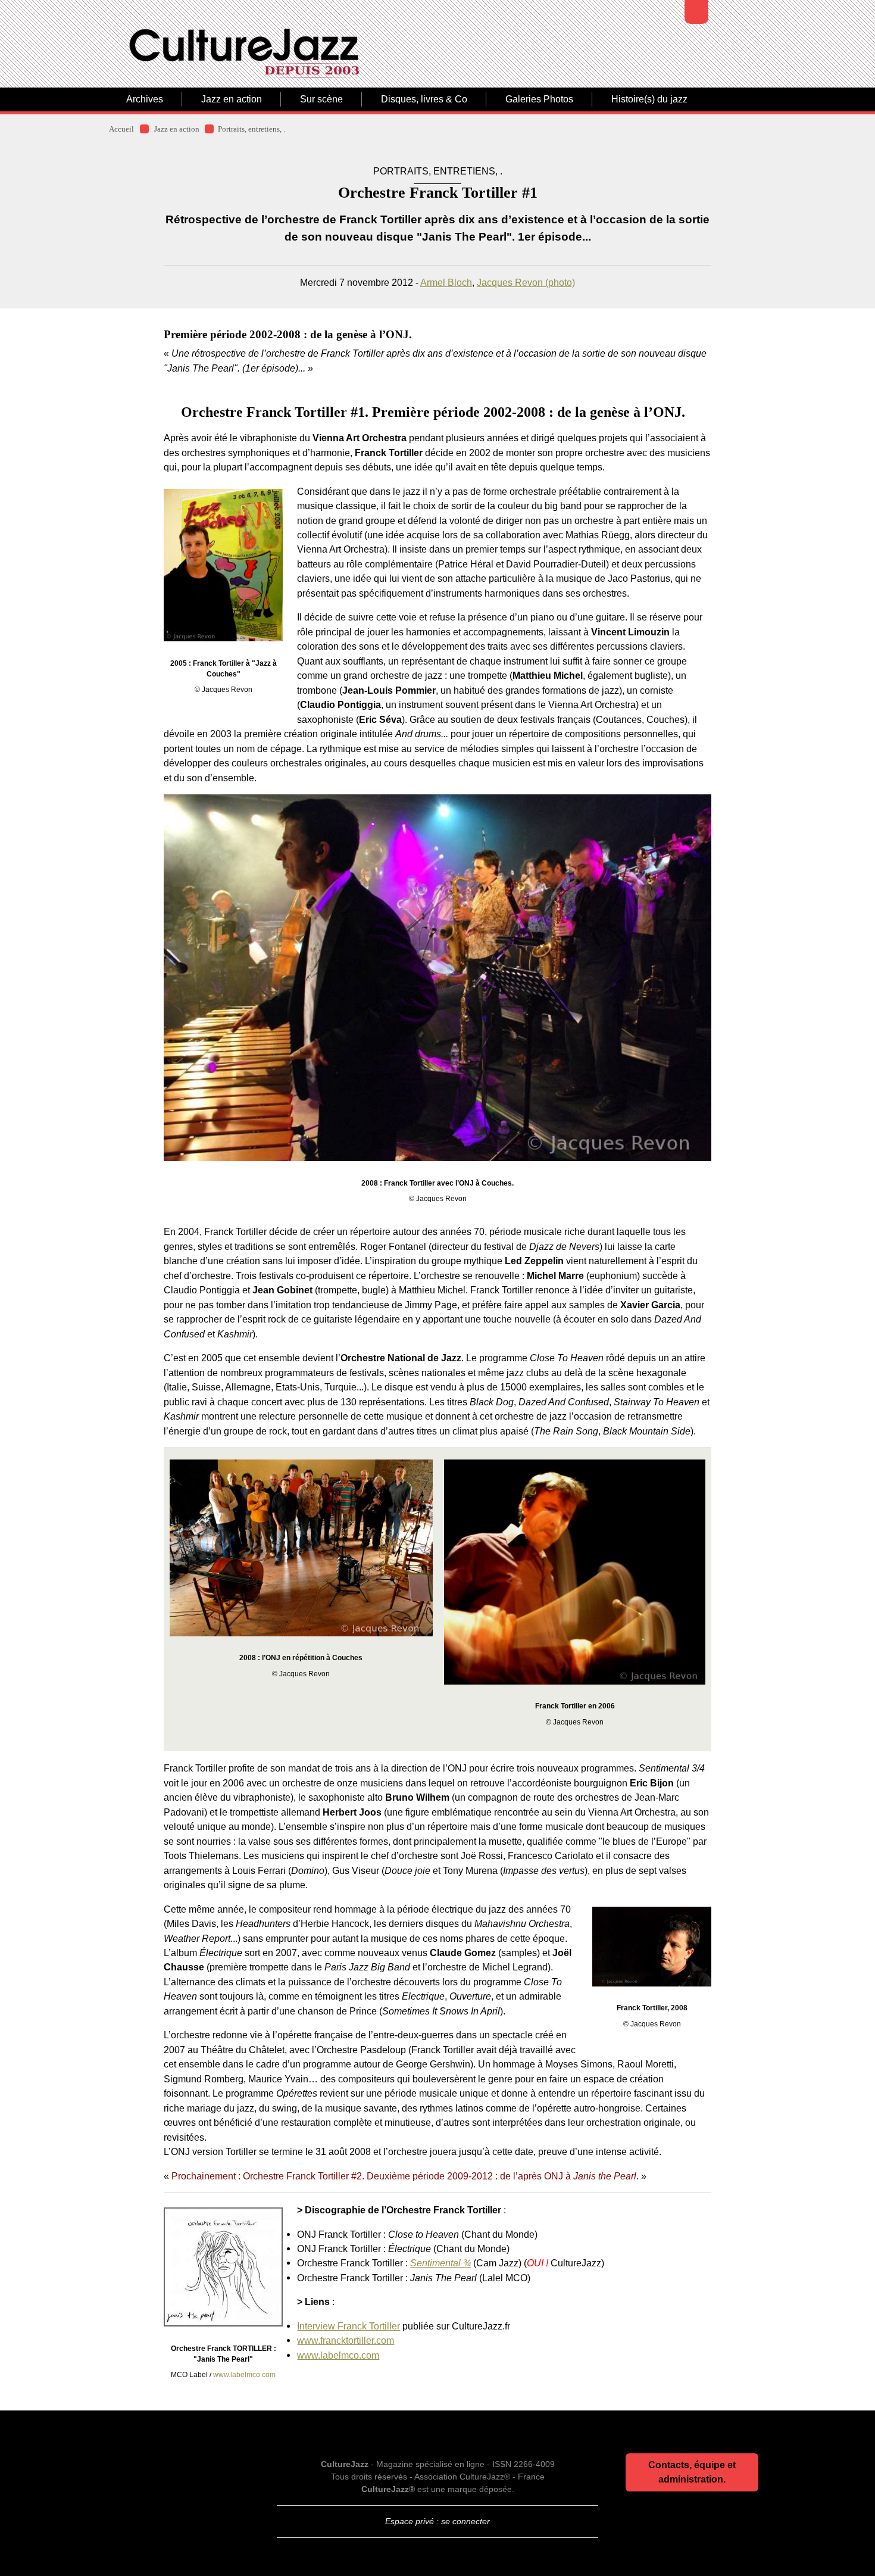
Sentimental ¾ (440, 2263)
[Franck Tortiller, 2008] (652, 1947)
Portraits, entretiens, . (251, 129)
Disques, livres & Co (424, 99)
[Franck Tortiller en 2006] (575, 1572)
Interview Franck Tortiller (349, 2326)
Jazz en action (232, 99)
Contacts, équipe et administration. (692, 2472)
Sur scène (321, 99)
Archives (145, 99)
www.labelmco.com (244, 2375)
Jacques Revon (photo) (526, 282)
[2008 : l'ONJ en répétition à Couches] (301, 1548)
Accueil (121, 129)
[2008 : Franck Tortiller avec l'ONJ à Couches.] (437, 978)
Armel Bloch (446, 282)
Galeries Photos (539, 99)
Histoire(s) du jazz (649, 99)
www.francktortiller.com (346, 2340)
